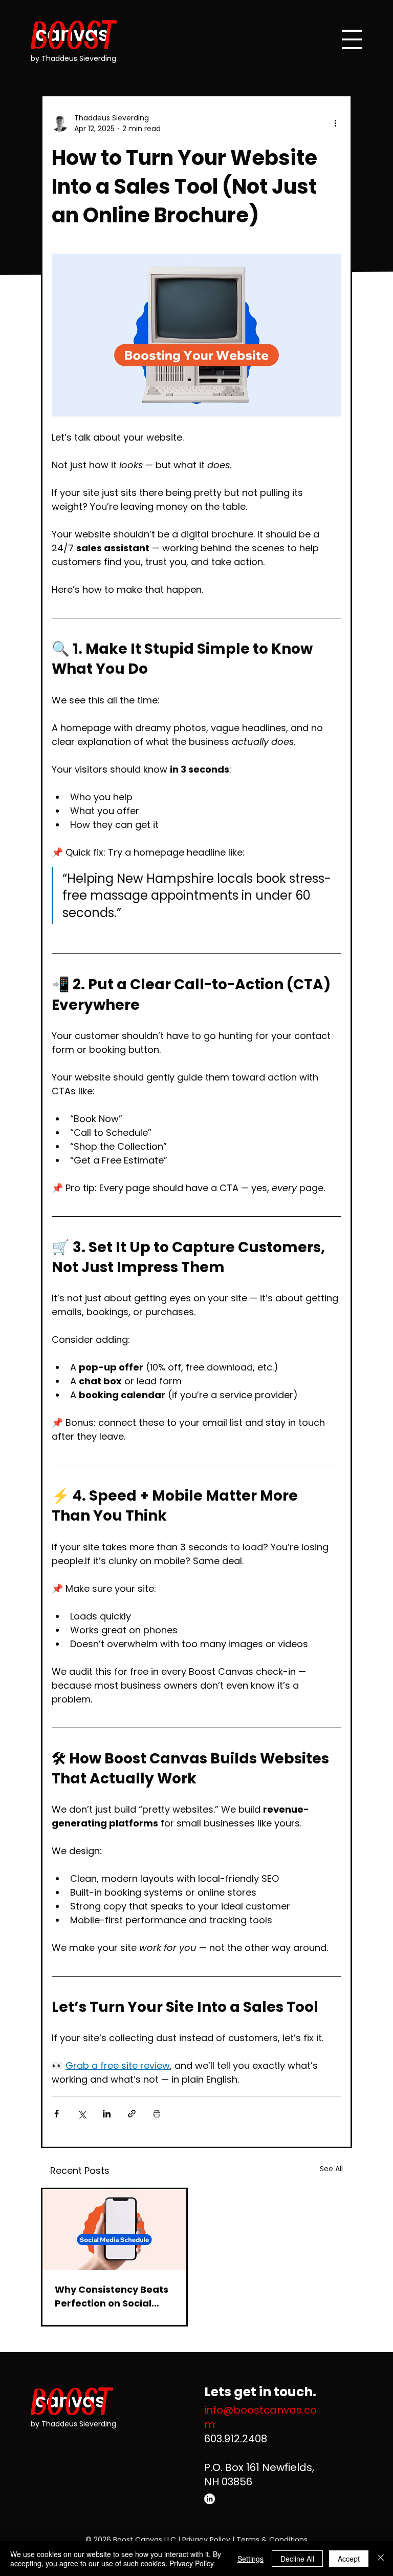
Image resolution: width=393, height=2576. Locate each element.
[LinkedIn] (210, 2499)
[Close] (381, 2559)
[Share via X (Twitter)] (82, 2114)
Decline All (297, 2559)
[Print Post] (157, 2114)
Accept (349, 2559)
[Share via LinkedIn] (107, 2114)
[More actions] (335, 123)
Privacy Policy (206, 2540)
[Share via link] (132, 2114)
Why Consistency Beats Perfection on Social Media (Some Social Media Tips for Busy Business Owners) (112, 2297)
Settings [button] (250, 2559)
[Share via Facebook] (57, 2114)
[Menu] (352, 39)
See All (331, 2169)
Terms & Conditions (272, 2540)
